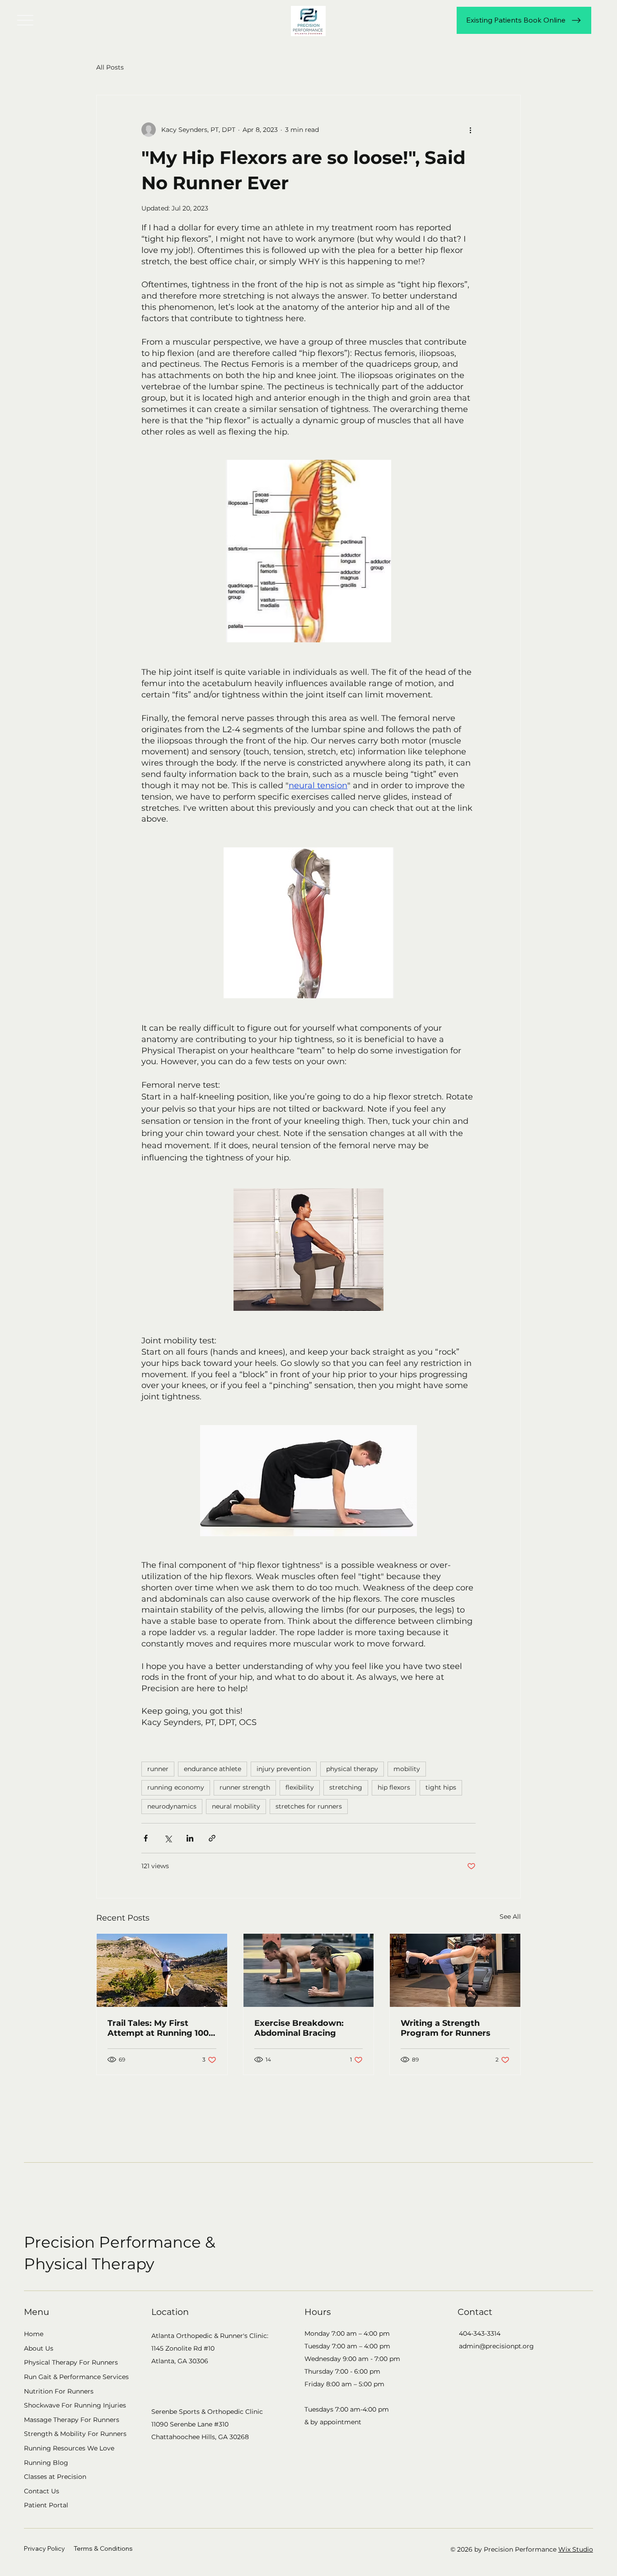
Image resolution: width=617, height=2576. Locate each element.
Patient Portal (46, 2505)
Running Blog (46, 2463)
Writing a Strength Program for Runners (446, 2028)
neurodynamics (172, 1806)
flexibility (300, 1787)
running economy (176, 1787)
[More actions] (470, 130)
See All (510, 1917)
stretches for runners (309, 1806)
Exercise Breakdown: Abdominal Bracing (299, 2028)
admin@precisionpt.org (496, 2346)
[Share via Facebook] (146, 1838)
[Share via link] (212, 1838)
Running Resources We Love (69, 2448)
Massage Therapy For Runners (72, 2420)
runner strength (245, 1787)
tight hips (441, 1787)
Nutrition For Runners (59, 2391)
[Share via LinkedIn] (190, 1838)
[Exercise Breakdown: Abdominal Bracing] (309, 1970)
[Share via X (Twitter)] (168, 1838)
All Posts (110, 67)
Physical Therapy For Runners (71, 2362)
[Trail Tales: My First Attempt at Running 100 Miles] (162, 1970)
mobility (407, 1769)
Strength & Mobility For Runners (75, 2434)
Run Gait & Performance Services (76, 2377)
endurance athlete (213, 1769)
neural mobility (236, 1806)
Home (34, 2334)
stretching (346, 1787)
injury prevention (284, 1769)
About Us (39, 2348)
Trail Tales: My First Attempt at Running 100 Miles (158, 2028)
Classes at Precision (55, 2477)
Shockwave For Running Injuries (75, 2405)
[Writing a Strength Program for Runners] (455, 1970)
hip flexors (394, 1787)
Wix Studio (576, 2549)
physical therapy (352, 1769)
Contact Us (42, 2491)
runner (158, 1769)
